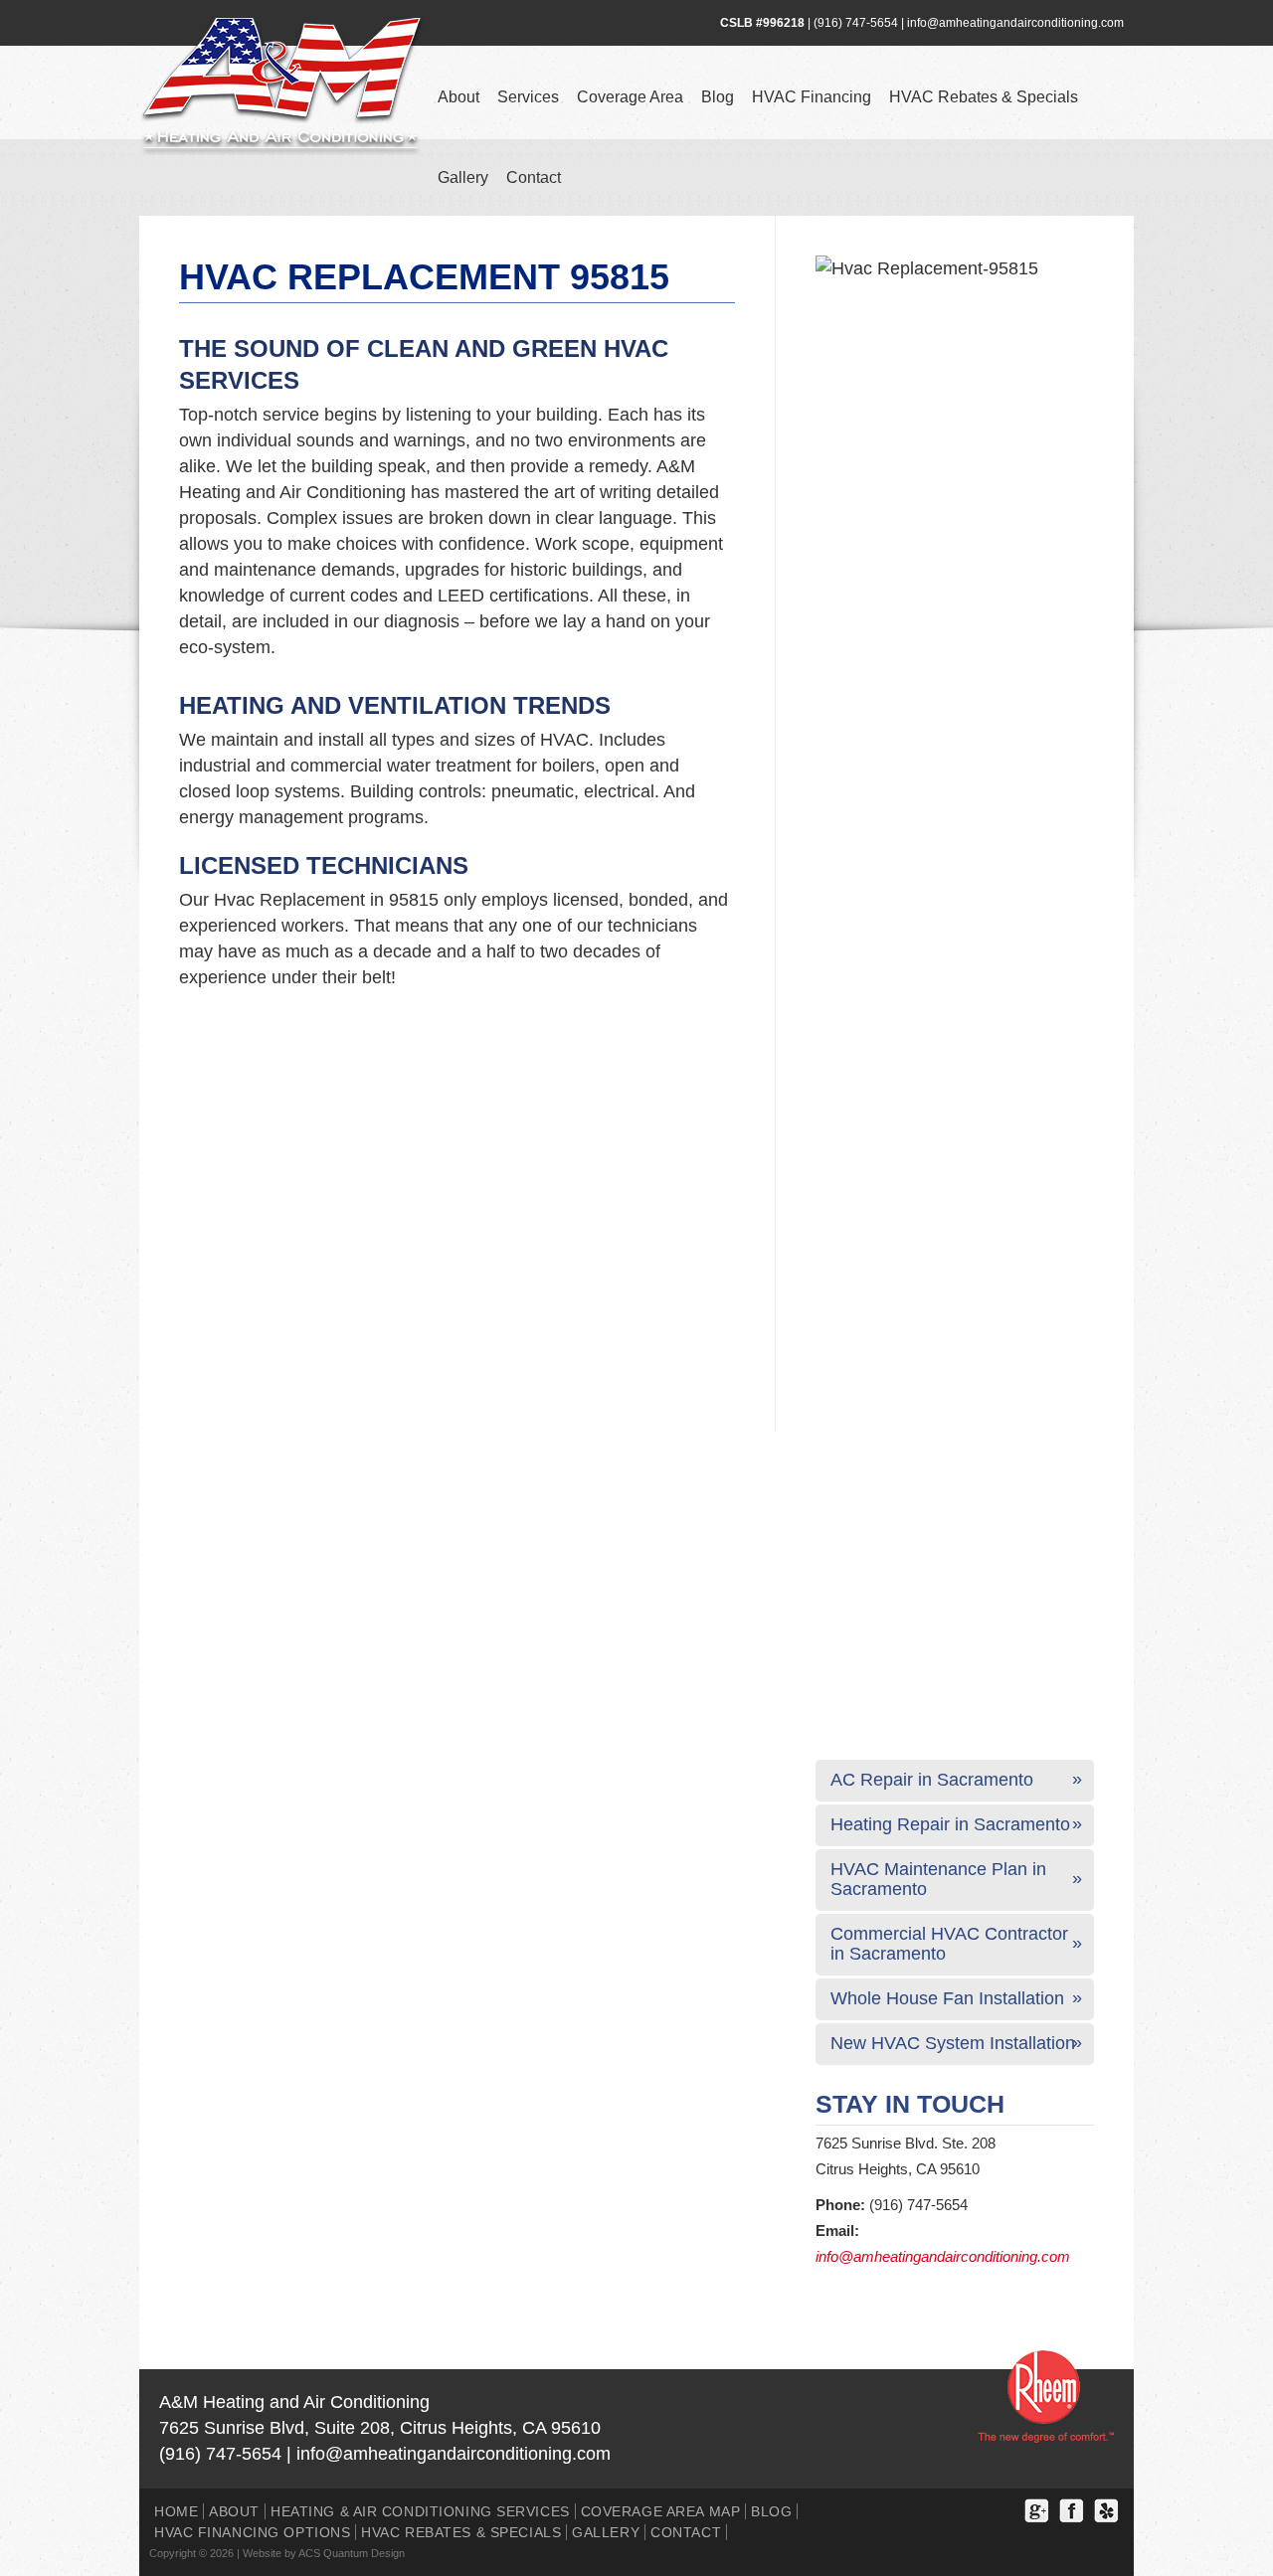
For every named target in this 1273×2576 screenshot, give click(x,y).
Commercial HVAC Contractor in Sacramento (949, 1944)
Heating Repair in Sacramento (950, 1824)
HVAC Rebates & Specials (984, 97)
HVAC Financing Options (252, 2532)
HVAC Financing (812, 97)
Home (176, 2511)
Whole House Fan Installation (947, 1998)
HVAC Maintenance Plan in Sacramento (938, 1879)
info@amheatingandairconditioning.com (1015, 23)
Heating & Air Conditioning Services (420, 2511)
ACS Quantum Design (352, 2553)
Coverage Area (630, 97)
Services (528, 97)
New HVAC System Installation (953, 2043)
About (458, 97)
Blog (718, 97)
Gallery (463, 177)
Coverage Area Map (661, 2511)
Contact (534, 177)
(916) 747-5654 (856, 23)
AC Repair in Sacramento (932, 1780)
